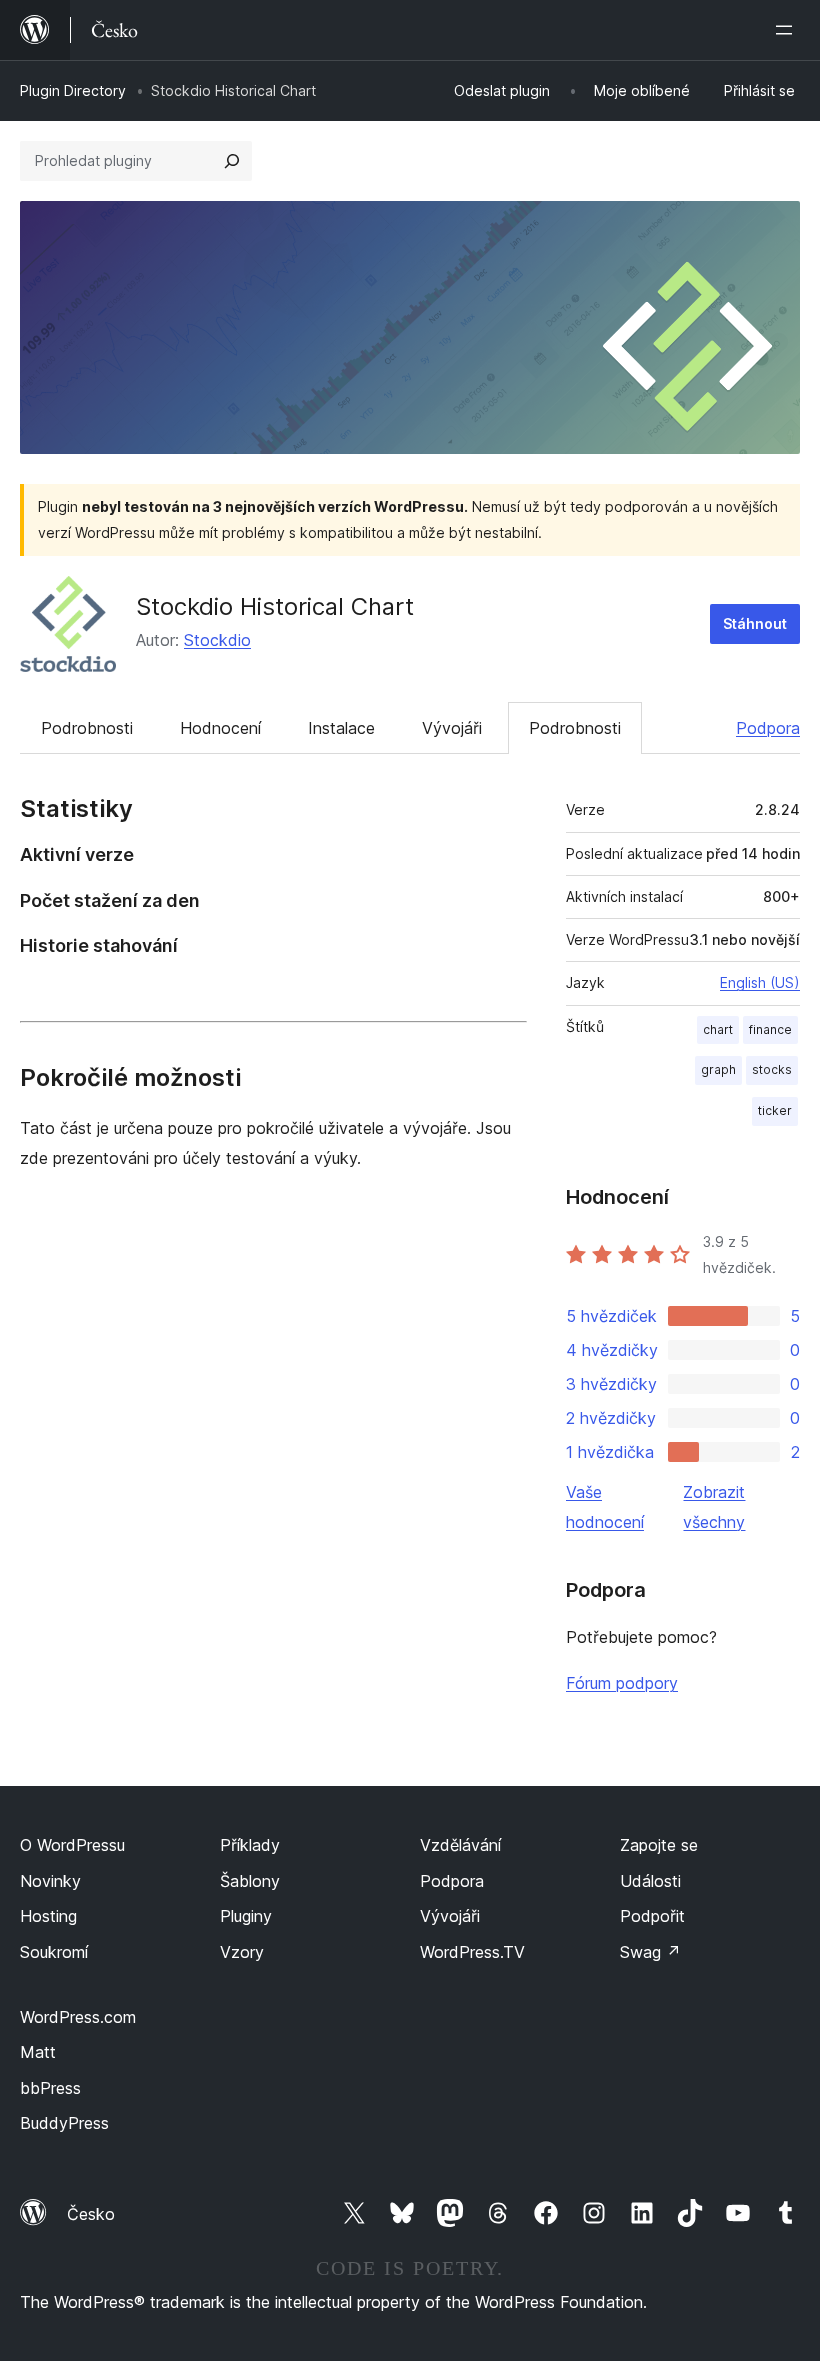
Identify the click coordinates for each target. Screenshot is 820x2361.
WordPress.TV (472, 1952)
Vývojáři (452, 728)
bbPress (50, 2088)
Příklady (250, 1845)
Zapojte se (659, 1845)
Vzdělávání (460, 1845)
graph (718, 1069)
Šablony (250, 1881)
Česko (91, 2214)
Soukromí (54, 1952)
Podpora (768, 728)
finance (770, 1029)
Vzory (242, 1952)
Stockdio (217, 640)
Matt (38, 2052)
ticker (775, 1110)
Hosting (48, 1916)
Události (650, 1881)
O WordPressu (72, 1845)
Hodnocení (220, 728)
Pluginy (246, 1916)
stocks (772, 1069)
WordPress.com (78, 2017)
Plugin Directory (73, 90)
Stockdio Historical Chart (275, 606)
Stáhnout (755, 623)
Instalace (341, 728)
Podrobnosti (87, 728)
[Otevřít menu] (788, 30)
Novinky (50, 1881)
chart (718, 1029)
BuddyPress (64, 2123)
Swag (650, 1952)
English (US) (760, 982)
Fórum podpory (622, 1683)
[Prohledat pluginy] (232, 161)
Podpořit (652, 1916)
